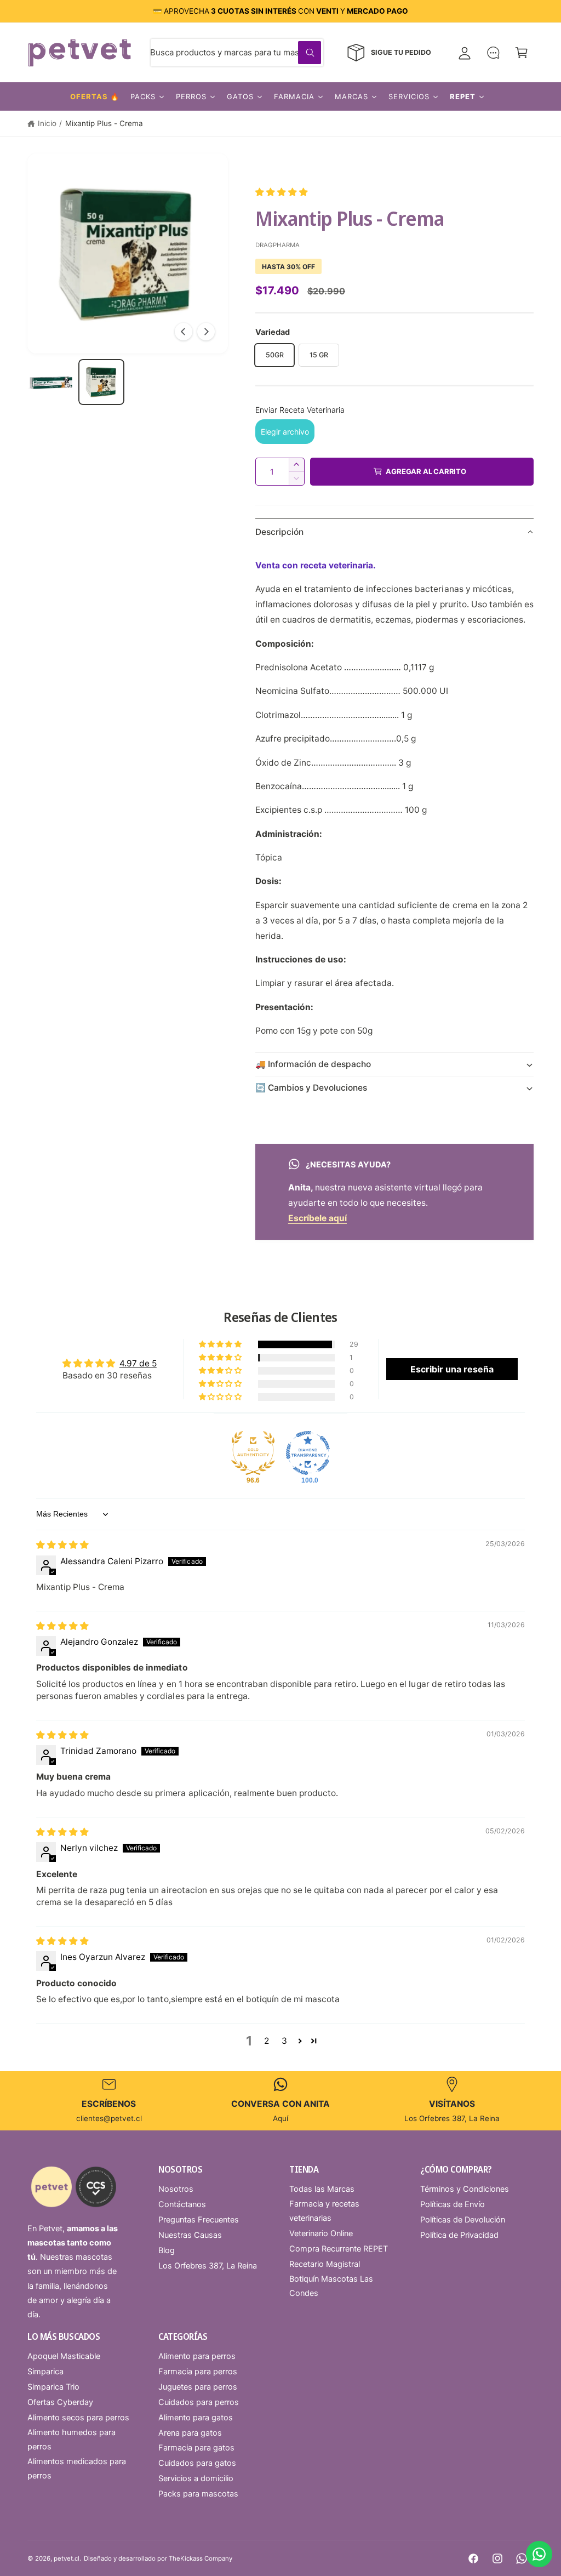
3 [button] (284, 2041)
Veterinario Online (321, 2233)
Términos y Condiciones (465, 2189)
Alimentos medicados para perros (77, 2469)
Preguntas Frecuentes (199, 2220)
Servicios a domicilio (196, 2478)
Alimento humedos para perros (71, 2440)
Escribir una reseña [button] (452, 1369)
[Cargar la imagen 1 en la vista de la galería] (50, 382)
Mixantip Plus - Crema (104, 123)
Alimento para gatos (196, 2418)
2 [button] (267, 2041)
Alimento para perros (197, 2356)
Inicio (47, 123)
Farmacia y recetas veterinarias (324, 2211)
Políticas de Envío (453, 2204)
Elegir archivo (285, 432)
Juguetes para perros (198, 2387)
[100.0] (308, 1453)
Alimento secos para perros (78, 2418)
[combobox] (237, 53)
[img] (62, 1545)
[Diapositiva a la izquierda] (184, 332)
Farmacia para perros (198, 2372)
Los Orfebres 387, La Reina (208, 2266)
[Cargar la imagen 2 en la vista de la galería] (101, 382)
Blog (167, 2250)
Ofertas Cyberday (60, 2402)
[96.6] (253, 1453)
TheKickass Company (201, 2558)
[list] (280, 2101)
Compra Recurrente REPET (339, 2249)
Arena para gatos (190, 2433)
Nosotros (176, 2189)
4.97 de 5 (138, 1363)
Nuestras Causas (190, 2235)
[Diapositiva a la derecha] (206, 332)
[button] (522, 53)
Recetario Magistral (325, 2264)
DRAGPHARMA (277, 245)
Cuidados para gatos (197, 2463)
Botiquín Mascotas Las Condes (331, 2286)
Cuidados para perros (199, 2402)
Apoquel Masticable (64, 2356)
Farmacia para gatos (196, 2448)
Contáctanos (182, 2204)
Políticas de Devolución (463, 2220)
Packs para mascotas (198, 2494)
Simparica (45, 2372)
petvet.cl (67, 2558)
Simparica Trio (53, 2387)
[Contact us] (539, 2554)
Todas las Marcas (322, 2189)
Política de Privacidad (459, 2235)
